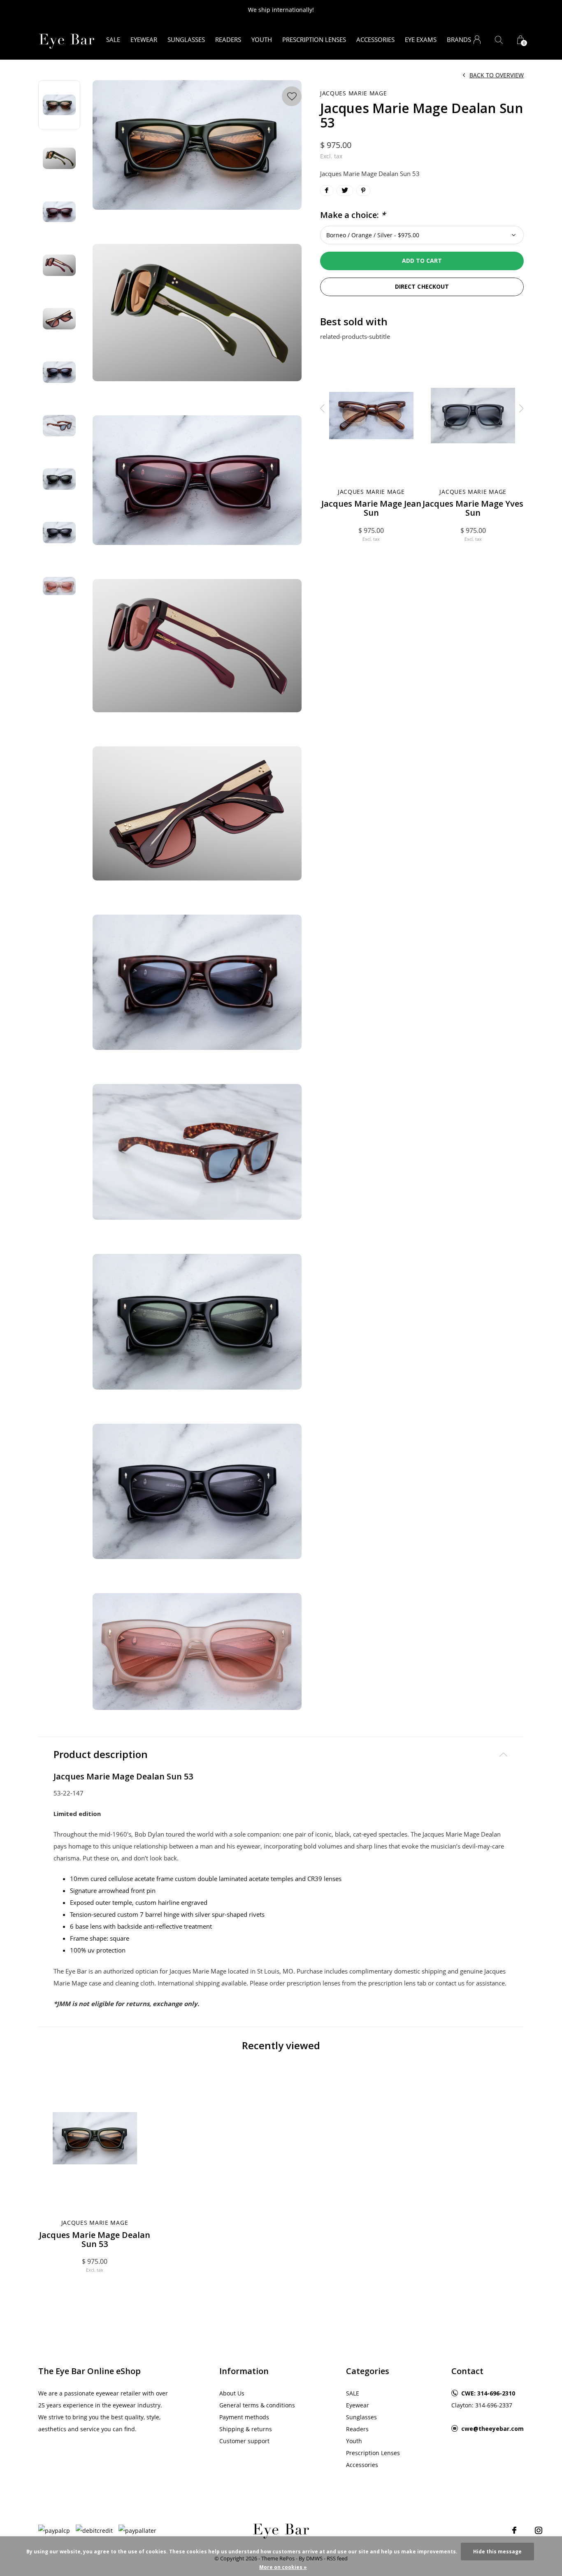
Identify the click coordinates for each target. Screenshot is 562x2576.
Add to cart (422, 261)
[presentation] (323, 408)
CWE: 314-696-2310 (488, 2393)
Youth (262, 39)
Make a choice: (353, 215)
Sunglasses (186, 39)
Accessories (375, 39)
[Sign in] (477, 40)
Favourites (292, 96)
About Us (232, 2393)
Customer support (244, 2441)
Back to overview (497, 75)
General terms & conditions (257, 2405)
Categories (368, 2371)
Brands (459, 39)
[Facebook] (514, 2530)
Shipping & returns (246, 2429)
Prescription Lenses (314, 39)
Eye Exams (421, 39)
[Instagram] (539, 2530)
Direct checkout (422, 286)
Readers (228, 39)
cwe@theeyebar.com (492, 2429)
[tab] (281, 1755)
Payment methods (244, 2417)
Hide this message (497, 2552)
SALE (113, 39)
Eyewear (144, 39)
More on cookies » (283, 2567)
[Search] (499, 40)
